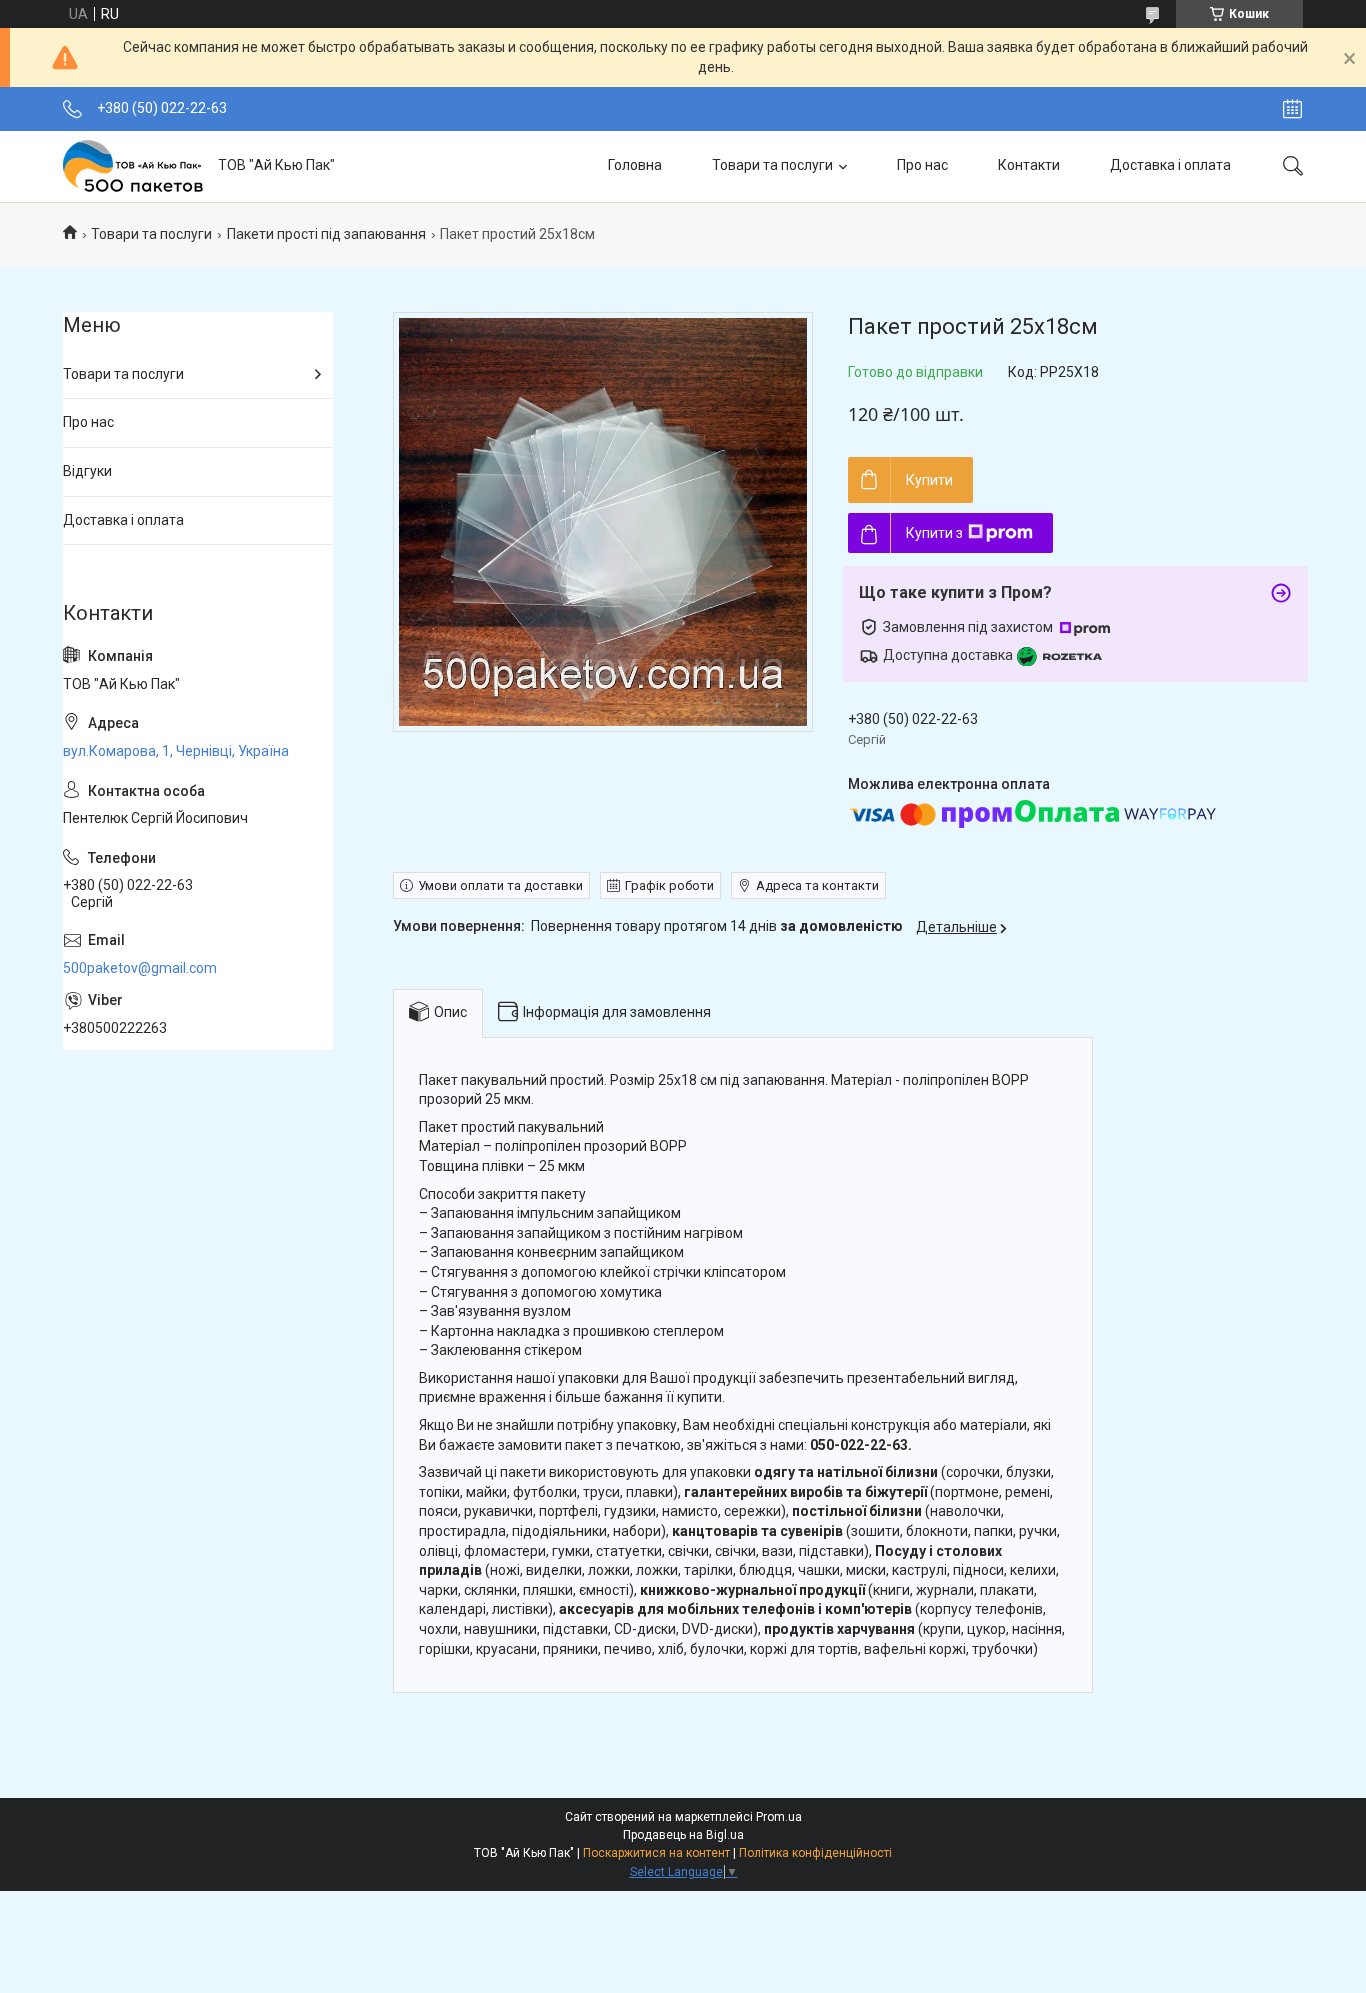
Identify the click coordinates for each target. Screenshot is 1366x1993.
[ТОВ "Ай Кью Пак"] (133, 166)
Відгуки (87, 471)
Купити (929, 480)
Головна (635, 165)
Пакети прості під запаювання (326, 234)
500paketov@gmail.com (140, 968)
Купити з (934, 533)
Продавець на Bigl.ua (683, 1835)
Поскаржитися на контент (656, 1853)
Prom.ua (779, 1817)
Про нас (922, 165)
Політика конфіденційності (815, 1853)
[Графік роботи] (1292, 109)
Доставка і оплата (1170, 165)
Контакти (1029, 165)
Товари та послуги (772, 165)
